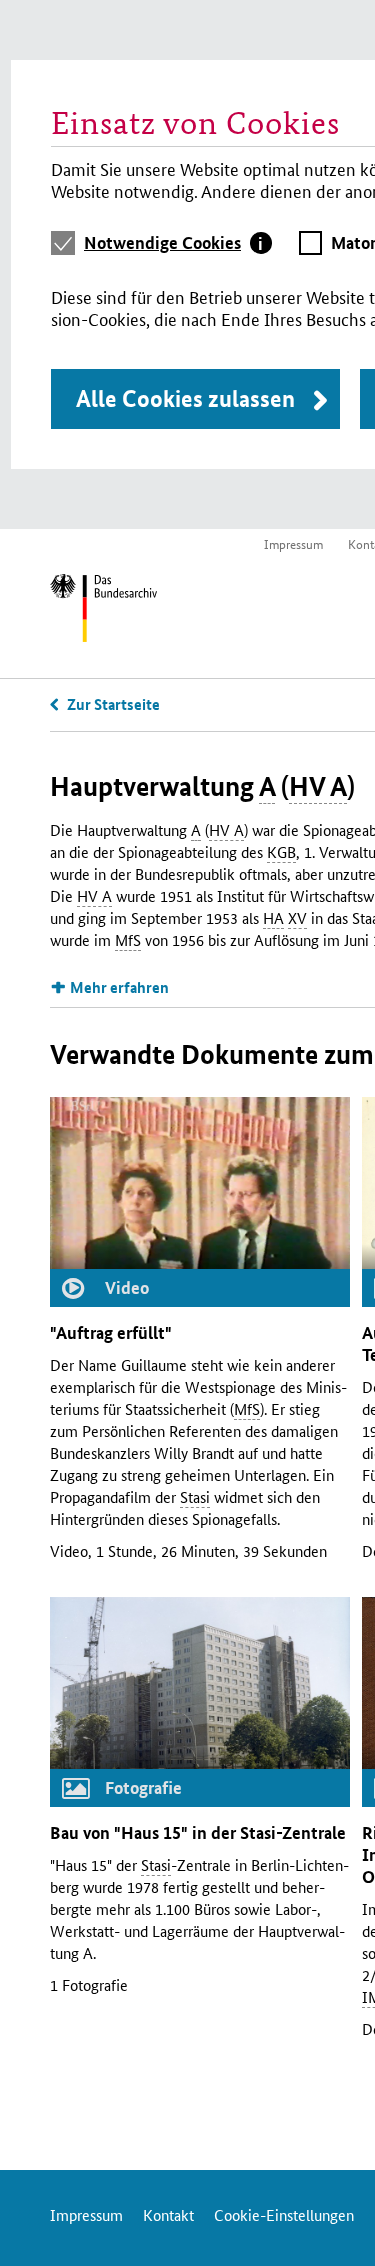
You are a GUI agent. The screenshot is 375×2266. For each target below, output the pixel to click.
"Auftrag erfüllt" (111, 1332)
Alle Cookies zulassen (185, 398)
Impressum (293, 543)
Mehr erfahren (119, 987)
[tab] (178, 243)
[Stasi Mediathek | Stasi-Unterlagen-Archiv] (103, 611)
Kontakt (168, 2214)
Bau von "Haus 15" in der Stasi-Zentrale (198, 1832)
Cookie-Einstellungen (284, 2214)
